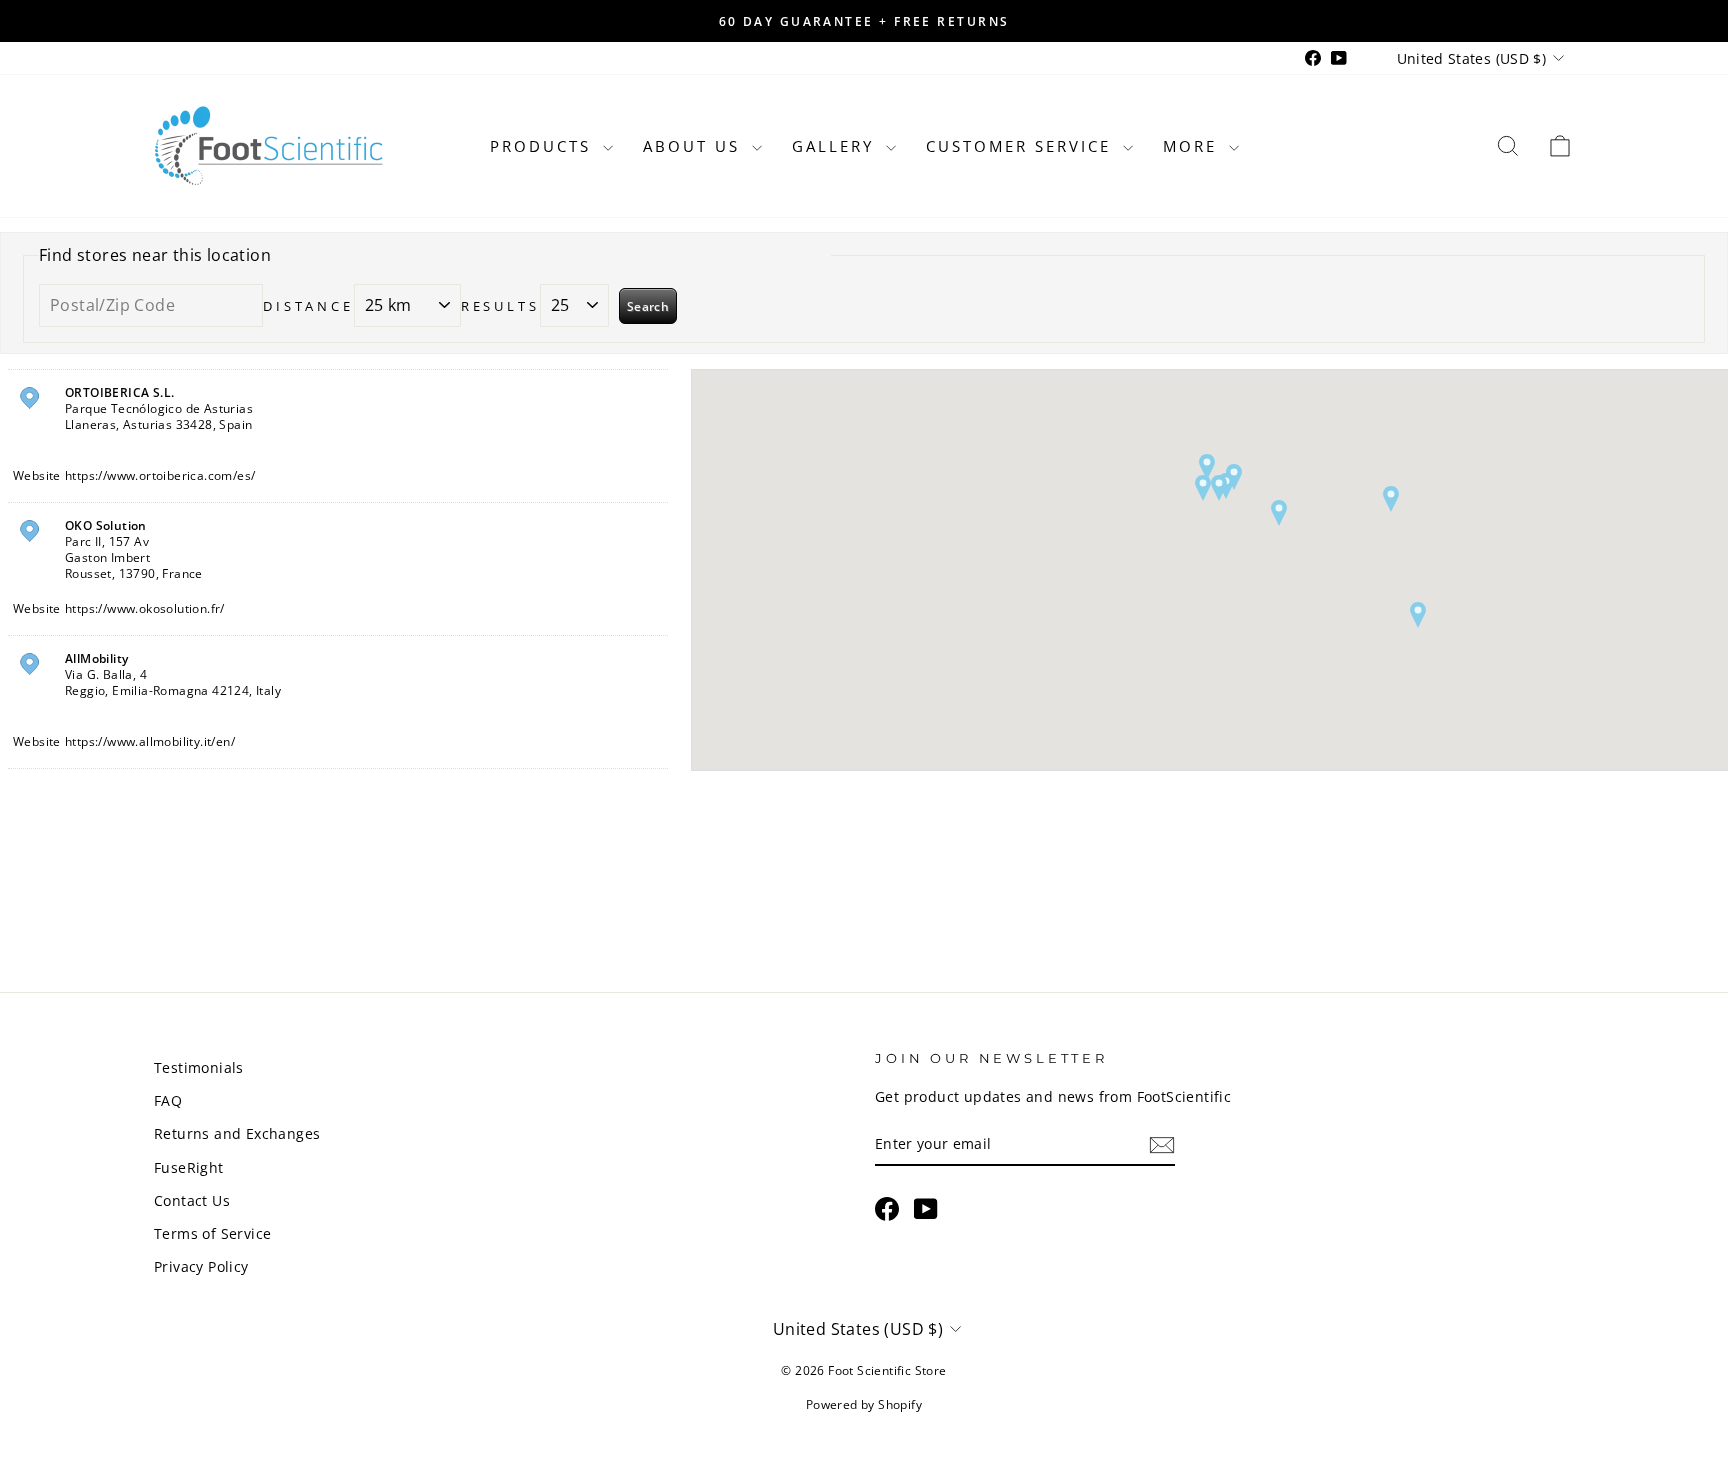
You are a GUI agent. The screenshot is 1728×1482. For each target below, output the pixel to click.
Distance (308, 306)
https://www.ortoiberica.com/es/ (160, 475)
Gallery (836, 146)
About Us (695, 146)
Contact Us (192, 1200)
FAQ (168, 1100)
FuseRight (189, 1167)
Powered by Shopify (864, 1404)
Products (544, 146)
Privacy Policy (201, 1266)
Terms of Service (212, 1233)
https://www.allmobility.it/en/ (150, 741)
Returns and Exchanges (237, 1133)
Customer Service (1022, 146)
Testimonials (199, 1067)
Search (648, 306)
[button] (1203, 488)
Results (500, 306)
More (1193, 146)
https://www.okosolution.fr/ (145, 608)
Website (37, 475)
